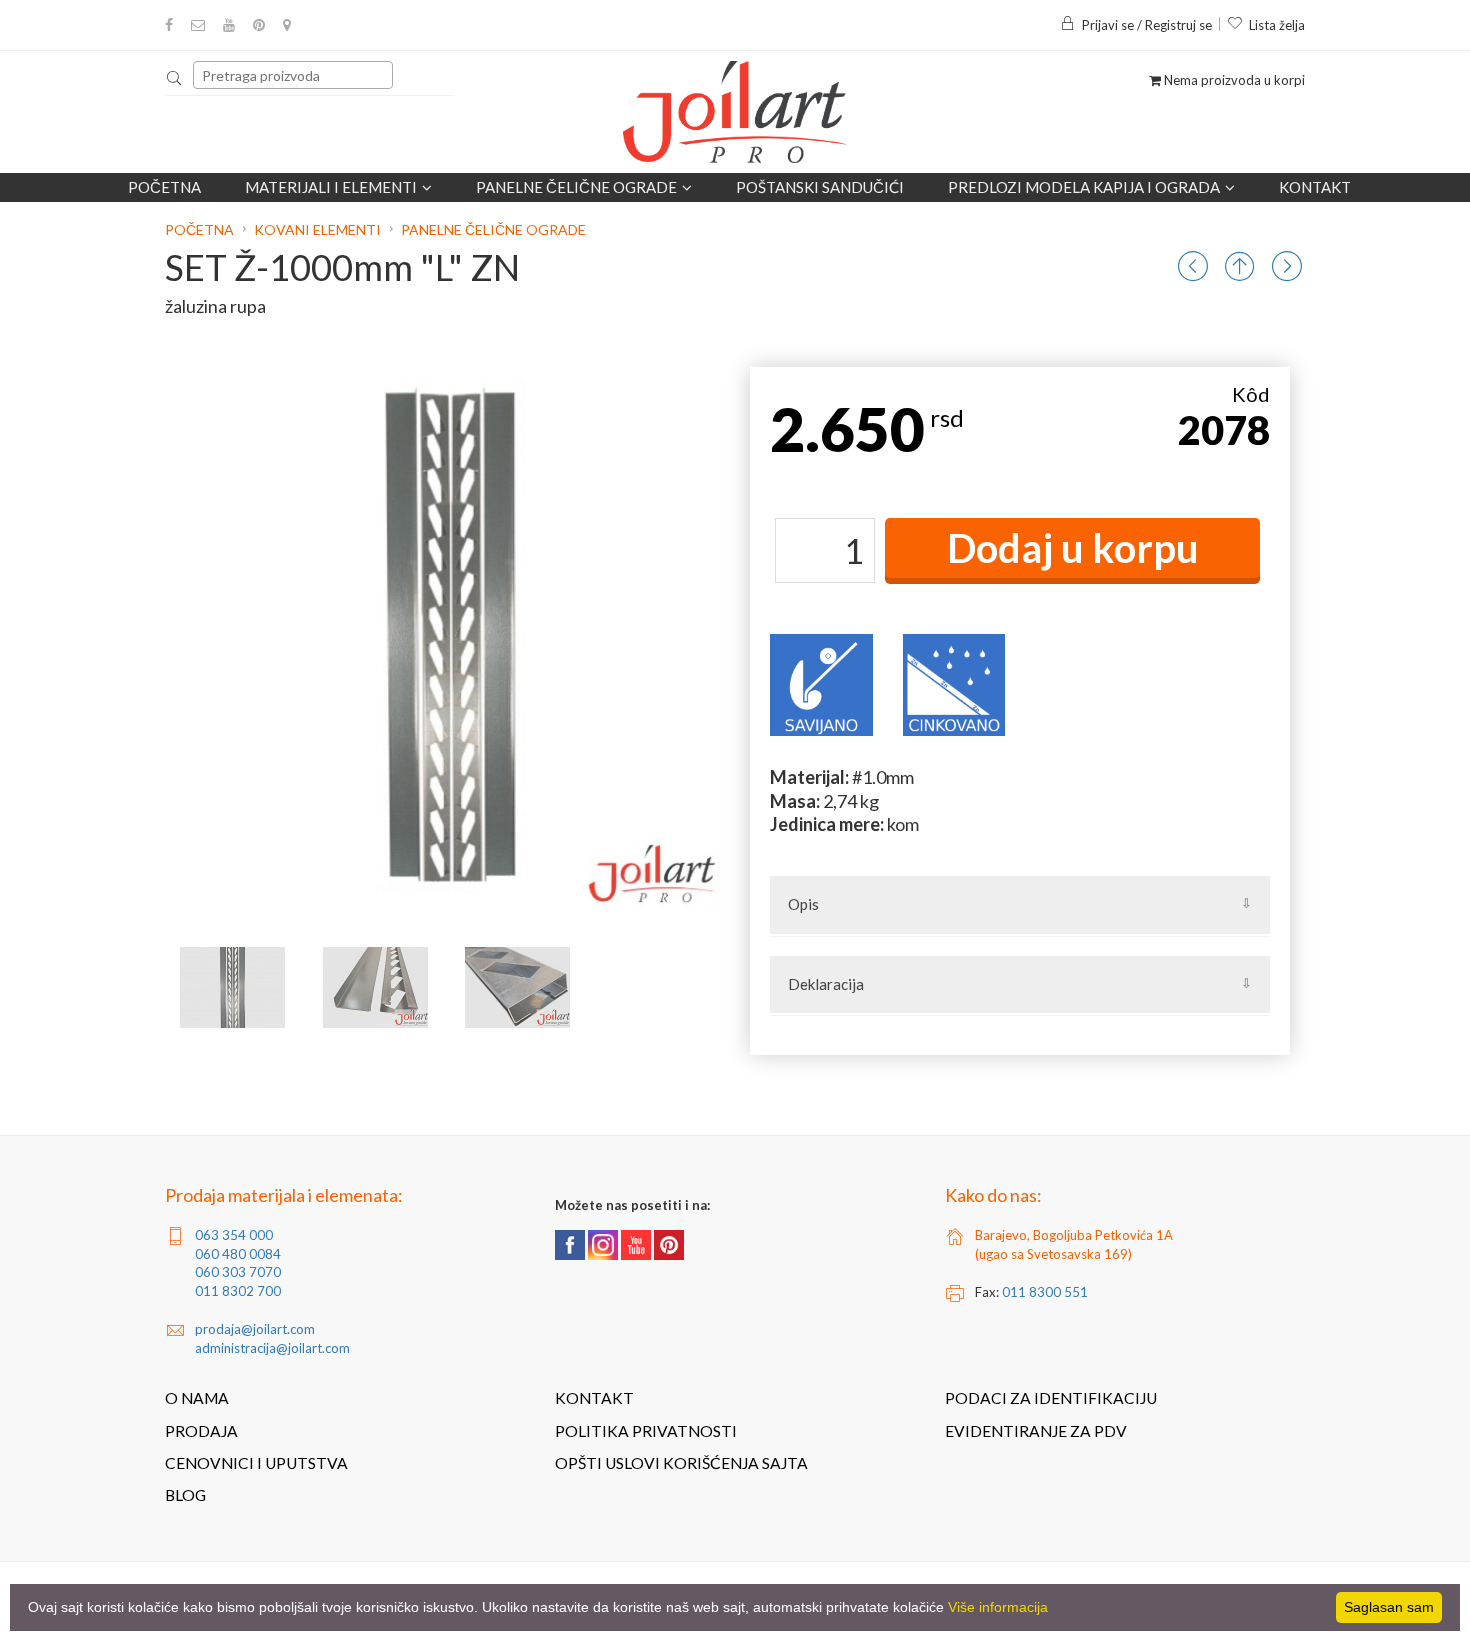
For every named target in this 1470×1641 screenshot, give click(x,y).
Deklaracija (826, 984)
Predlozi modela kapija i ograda (1084, 187)
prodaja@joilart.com (255, 1329)
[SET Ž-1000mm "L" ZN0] (232, 987)
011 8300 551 (1045, 1292)
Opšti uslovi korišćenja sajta (681, 1463)
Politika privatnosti (646, 1431)
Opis (803, 904)
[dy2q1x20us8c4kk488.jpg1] (375, 987)
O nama (197, 1398)
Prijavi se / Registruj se (1147, 25)
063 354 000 (234, 1235)
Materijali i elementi (331, 187)
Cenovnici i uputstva (256, 1463)
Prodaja (201, 1431)
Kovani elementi (317, 229)
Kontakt (1315, 187)
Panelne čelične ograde (576, 187)
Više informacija (998, 1607)
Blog (185, 1495)
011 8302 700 (238, 1291)
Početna (164, 187)
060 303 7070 (238, 1272)
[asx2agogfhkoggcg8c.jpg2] (517, 987)
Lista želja (1277, 25)
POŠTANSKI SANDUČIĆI (820, 187)
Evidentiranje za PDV (1036, 1431)
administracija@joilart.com (272, 1348)
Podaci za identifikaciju (1051, 1398)
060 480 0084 (238, 1254)
